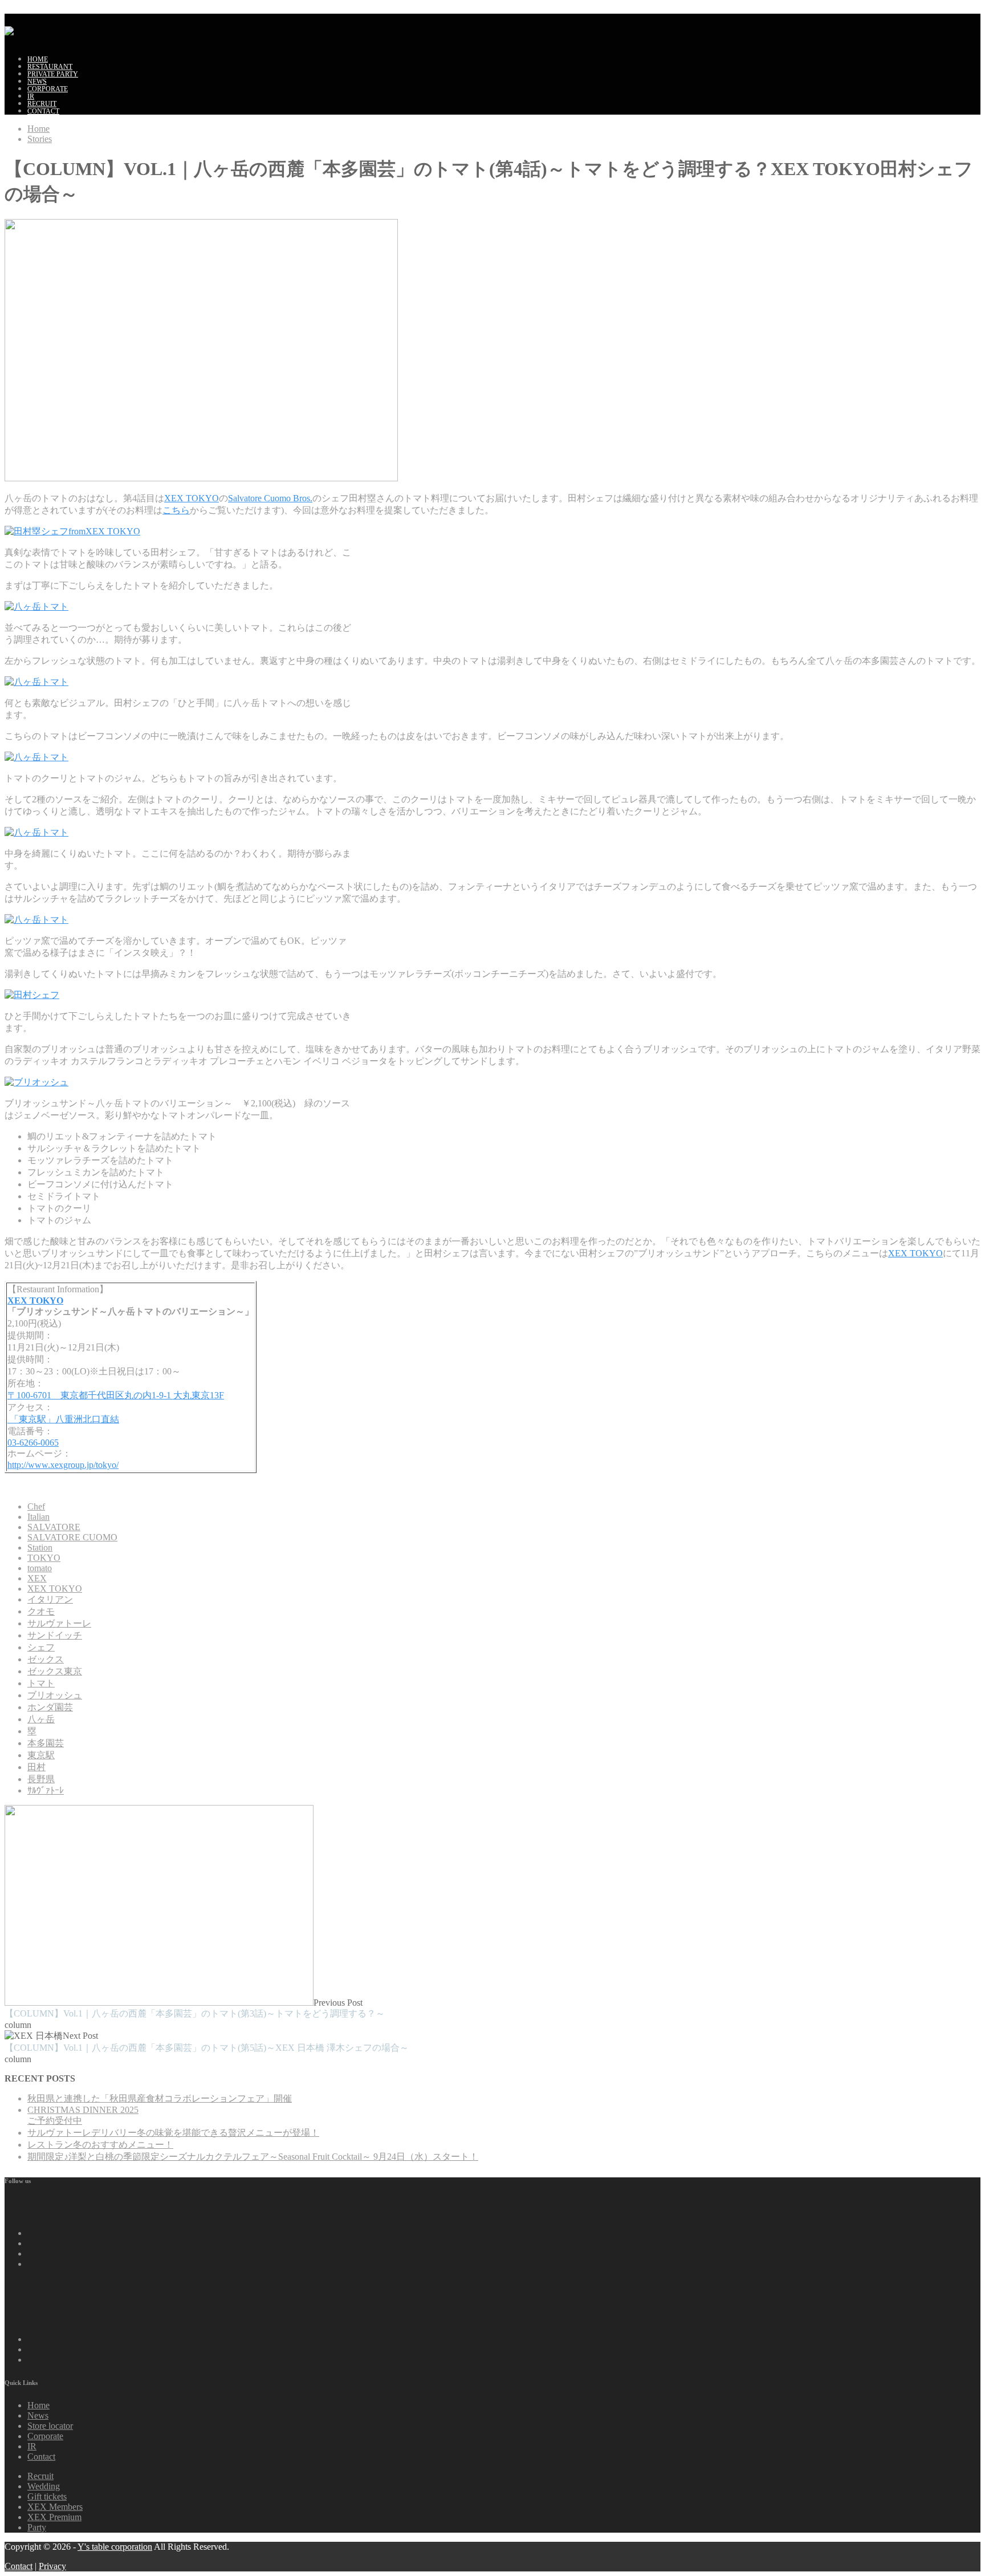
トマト (41, 1683)
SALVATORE (54, 1527)
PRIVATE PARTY (53, 74)
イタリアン (50, 1599)
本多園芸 (46, 1743)
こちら (176, 510)
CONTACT (43, 111)
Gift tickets (47, 2496)
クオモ (41, 1611)
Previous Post (195, 2008)
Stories (40, 139)
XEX (37, 1578)
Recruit (40, 2476)
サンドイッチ (55, 1635)
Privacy (52, 2566)
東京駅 (41, 1755)
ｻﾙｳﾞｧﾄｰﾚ (46, 1790)
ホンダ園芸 (50, 1707)
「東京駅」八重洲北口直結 (63, 1419)
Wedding (44, 2486)
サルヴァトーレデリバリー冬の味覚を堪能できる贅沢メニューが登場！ (173, 2133)
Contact (41, 2457)
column (18, 2025)
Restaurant (50, 67)
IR (31, 96)
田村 (36, 1767)
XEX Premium (54, 2517)
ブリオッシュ (55, 1695)
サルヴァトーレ (59, 1623)
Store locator (50, 2426)
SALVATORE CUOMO (72, 1537)
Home (38, 59)
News (38, 2415)
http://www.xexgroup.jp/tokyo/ (63, 1465)
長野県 (41, 1779)
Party (37, 2527)
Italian (38, 1517)
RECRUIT (42, 104)
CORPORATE (48, 89)
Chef (36, 1506)
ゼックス (46, 1659)
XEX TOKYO (192, 498)
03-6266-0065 (33, 1443)
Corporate (45, 2436)
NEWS (37, 82)
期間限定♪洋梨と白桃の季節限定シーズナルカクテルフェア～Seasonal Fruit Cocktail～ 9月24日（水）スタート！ (253, 2157)
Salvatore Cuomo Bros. (270, 498)
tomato (40, 1568)
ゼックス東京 (55, 1671)
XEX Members (55, 2507)
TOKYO (44, 1558)
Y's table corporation (115, 2547)
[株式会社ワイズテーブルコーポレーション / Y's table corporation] (9, 28)
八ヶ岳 (41, 1719)
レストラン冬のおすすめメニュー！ (100, 2145)
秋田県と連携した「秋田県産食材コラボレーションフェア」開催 (160, 2098)
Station (40, 1547)
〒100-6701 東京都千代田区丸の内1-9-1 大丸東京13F (116, 1395)
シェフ (41, 1647)
